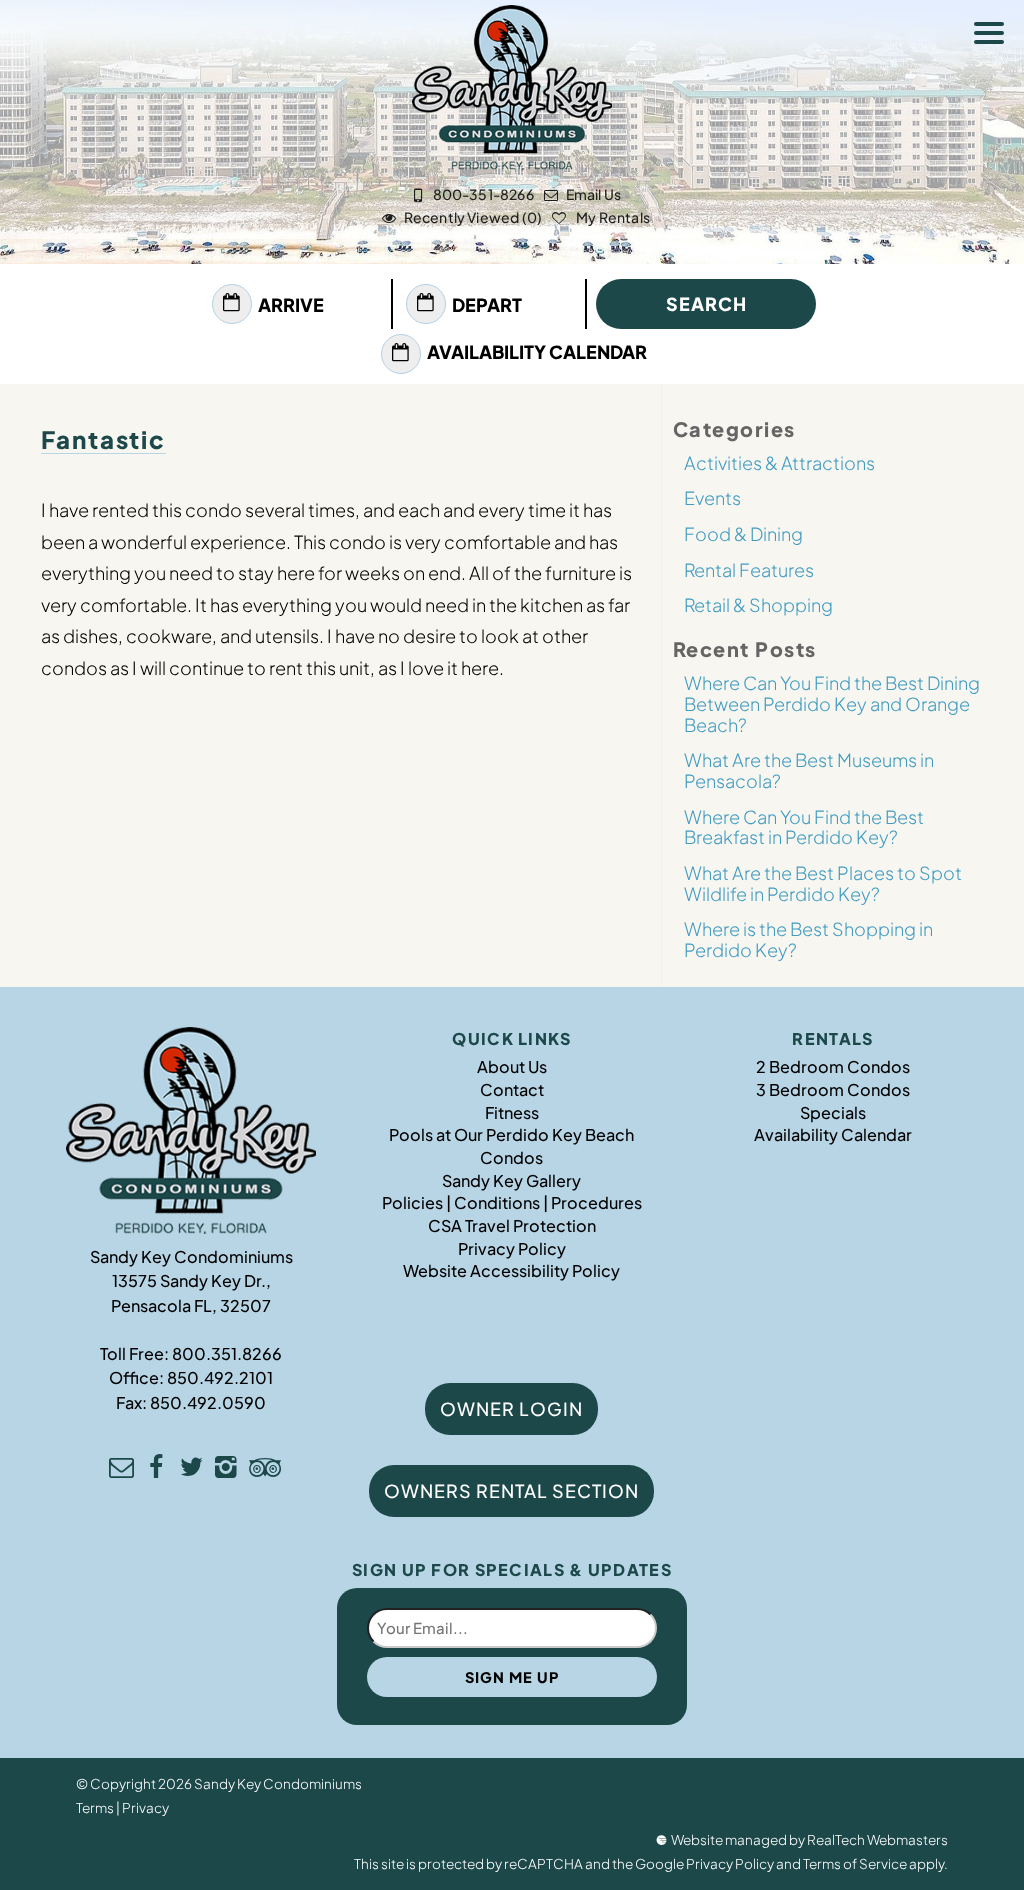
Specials (833, 1112)
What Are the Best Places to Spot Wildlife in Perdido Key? (823, 883)
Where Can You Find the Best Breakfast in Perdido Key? (804, 827)
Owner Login (511, 1408)
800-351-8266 (483, 194)
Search (706, 303)
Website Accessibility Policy (511, 1270)
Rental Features (749, 569)
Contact (512, 1089)
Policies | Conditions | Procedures (512, 1202)
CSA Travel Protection (512, 1225)
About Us (512, 1066)
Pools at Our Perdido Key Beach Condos (511, 1146)
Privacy (145, 1807)
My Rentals (612, 217)
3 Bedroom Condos (833, 1089)
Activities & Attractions (779, 462)
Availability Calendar (537, 351)
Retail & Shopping (758, 604)
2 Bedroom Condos (833, 1066)
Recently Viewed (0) (473, 217)
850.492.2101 (220, 1377)
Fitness (512, 1112)
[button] (994, 36)
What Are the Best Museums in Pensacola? (809, 770)
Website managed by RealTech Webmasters (809, 1839)
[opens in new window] (156, 1469)
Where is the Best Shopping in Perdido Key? (808, 939)
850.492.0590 (208, 1402)
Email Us (593, 194)
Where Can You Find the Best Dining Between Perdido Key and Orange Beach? (832, 703)
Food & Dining (743, 533)
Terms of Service (855, 1863)
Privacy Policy (512, 1248)
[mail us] (121, 1469)
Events (712, 497)
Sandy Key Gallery (511, 1180)
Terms (95, 1807)
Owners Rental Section (511, 1490)
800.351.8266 (227, 1353)
